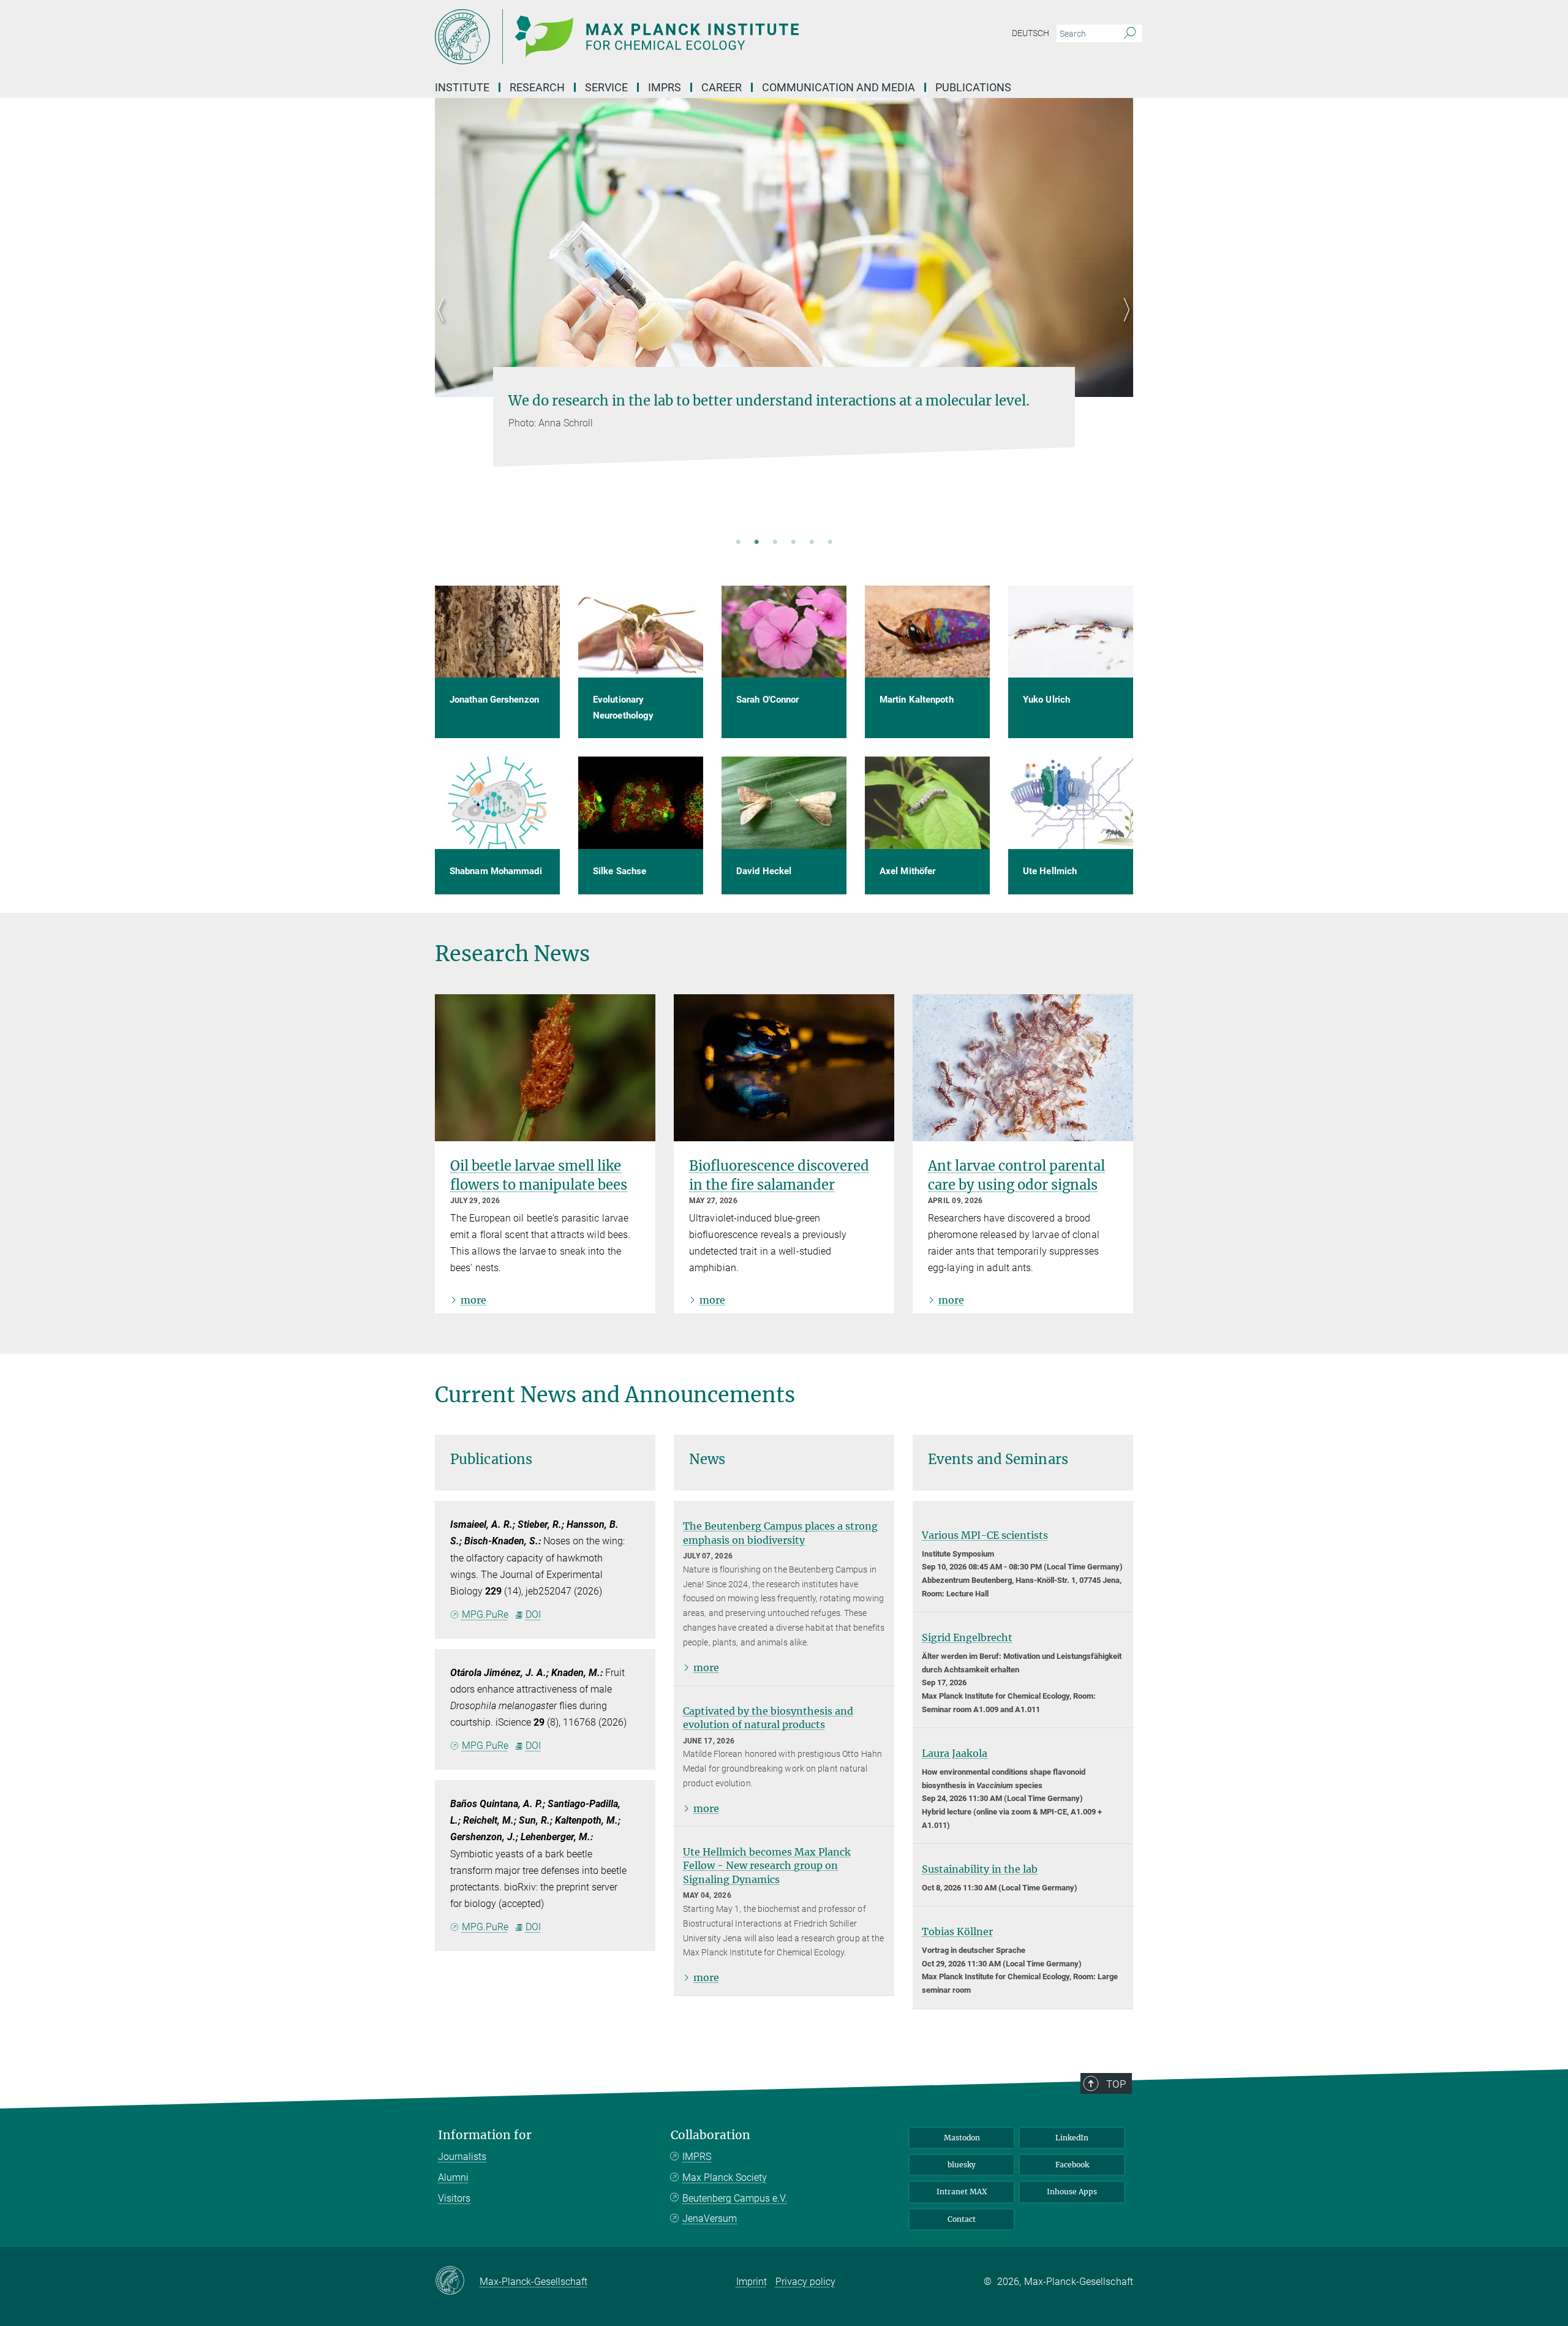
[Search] (1130, 34)
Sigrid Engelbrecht (967, 1637)
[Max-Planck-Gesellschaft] (457, 2281)
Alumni (453, 2177)
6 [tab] (830, 543)
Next (1124, 325)
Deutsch (1031, 33)
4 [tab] (793, 543)
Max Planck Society (725, 2177)
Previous (444, 325)
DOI (533, 1614)
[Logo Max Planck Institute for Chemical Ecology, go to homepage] (665, 37)
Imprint (752, 2282)
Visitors (454, 2198)
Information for (485, 2135)
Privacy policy (805, 2282)
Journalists (462, 2157)
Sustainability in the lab (980, 1869)
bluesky (962, 2165)
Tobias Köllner (957, 1931)
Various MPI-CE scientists (985, 1535)
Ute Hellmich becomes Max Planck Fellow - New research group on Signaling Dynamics (767, 1866)
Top (1116, 2084)
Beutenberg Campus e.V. (735, 2198)
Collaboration (710, 2135)
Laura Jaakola (955, 1753)
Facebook (1072, 2165)
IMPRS (665, 87)
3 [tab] (775, 543)
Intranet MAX (962, 2192)
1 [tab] (738, 543)
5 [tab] (812, 543)
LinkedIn (1072, 2138)
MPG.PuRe (485, 1614)
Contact (962, 2219)
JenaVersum (710, 2218)
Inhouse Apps (1072, 2192)
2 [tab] (756, 543)
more (473, 1300)
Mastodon (962, 2138)
